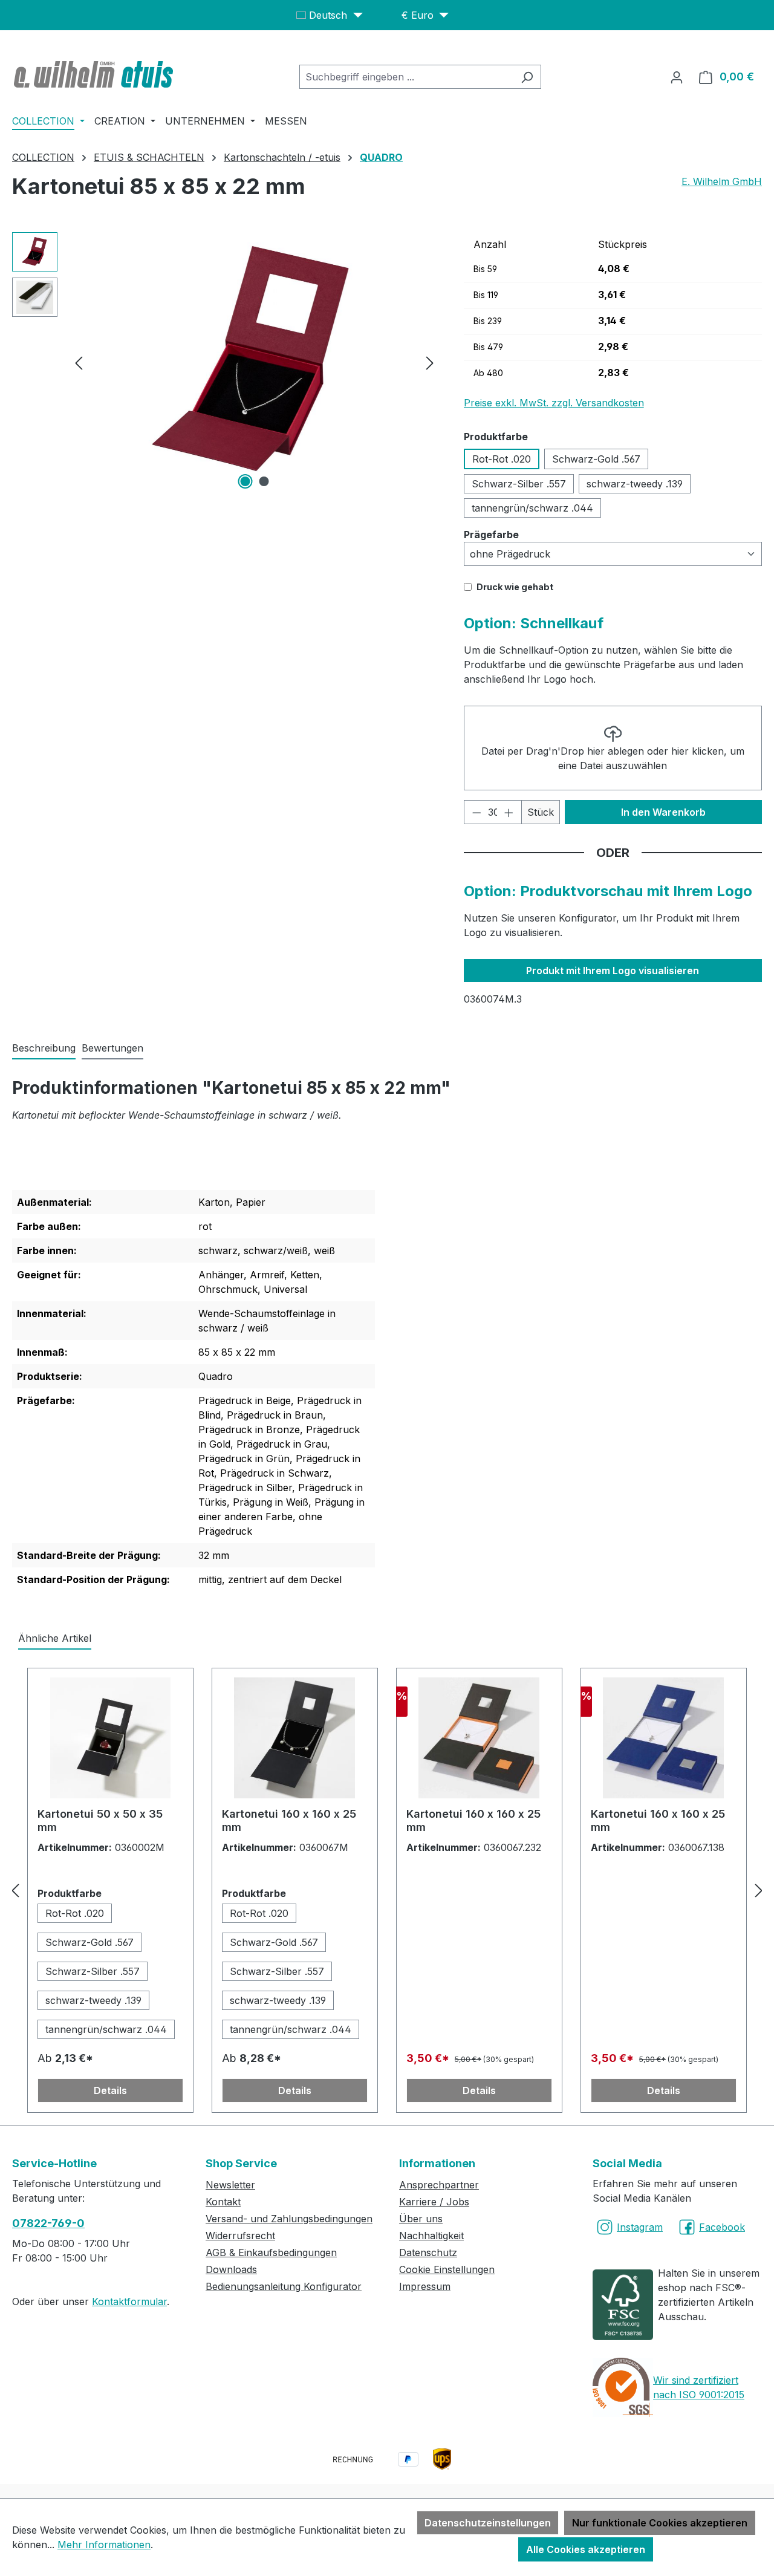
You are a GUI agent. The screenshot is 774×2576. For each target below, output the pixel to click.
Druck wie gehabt (515, 587)
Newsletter (230, 2185)
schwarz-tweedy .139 (635, 484)
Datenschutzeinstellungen (488, 2523)
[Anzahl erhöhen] (509, 812)
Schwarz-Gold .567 (596, 459)
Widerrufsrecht (240, 2236)
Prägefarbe (491, 534)
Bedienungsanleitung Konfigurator (284, 2286)
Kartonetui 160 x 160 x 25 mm (289, 1820)
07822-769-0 (48, 2223)
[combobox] (406, 77)
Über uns (421, 2219)
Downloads (231, 2269)
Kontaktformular (129, 2301)
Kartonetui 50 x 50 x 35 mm (100, 1820)
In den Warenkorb (663, 812)
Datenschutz (428, 2252)
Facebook (722, 2227)
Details (110, 2090)
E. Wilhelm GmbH (722, 181)
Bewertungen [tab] (112, 1048)
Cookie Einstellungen (447, 2269)
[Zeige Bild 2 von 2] (264, 481)
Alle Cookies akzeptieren (586, 2549)
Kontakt (223, 2202)
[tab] (44, 1049)
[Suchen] (527, 77)
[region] (226, 362)
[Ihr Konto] (677, 77)
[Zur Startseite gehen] (95, 74)
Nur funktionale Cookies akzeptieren (660, 2523)
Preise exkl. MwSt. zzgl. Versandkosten (554, 403)
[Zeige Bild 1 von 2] (245, 481)
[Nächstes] (430, 363)
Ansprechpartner (439, 2185)
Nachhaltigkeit (431, 2236)
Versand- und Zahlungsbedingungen (289, 2219)
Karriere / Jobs (434, 2202)
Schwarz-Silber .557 (519, 484)
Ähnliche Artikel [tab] (55, 1638)
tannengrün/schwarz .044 (532, 508)
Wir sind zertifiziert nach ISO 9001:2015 (699, 2387)
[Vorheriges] (79, 363)
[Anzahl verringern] (476, 812)
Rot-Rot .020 (502, 459)
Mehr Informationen (104, 2545)
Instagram (640, 2227)
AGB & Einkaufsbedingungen (271, 2252)
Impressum (425, 2286)
